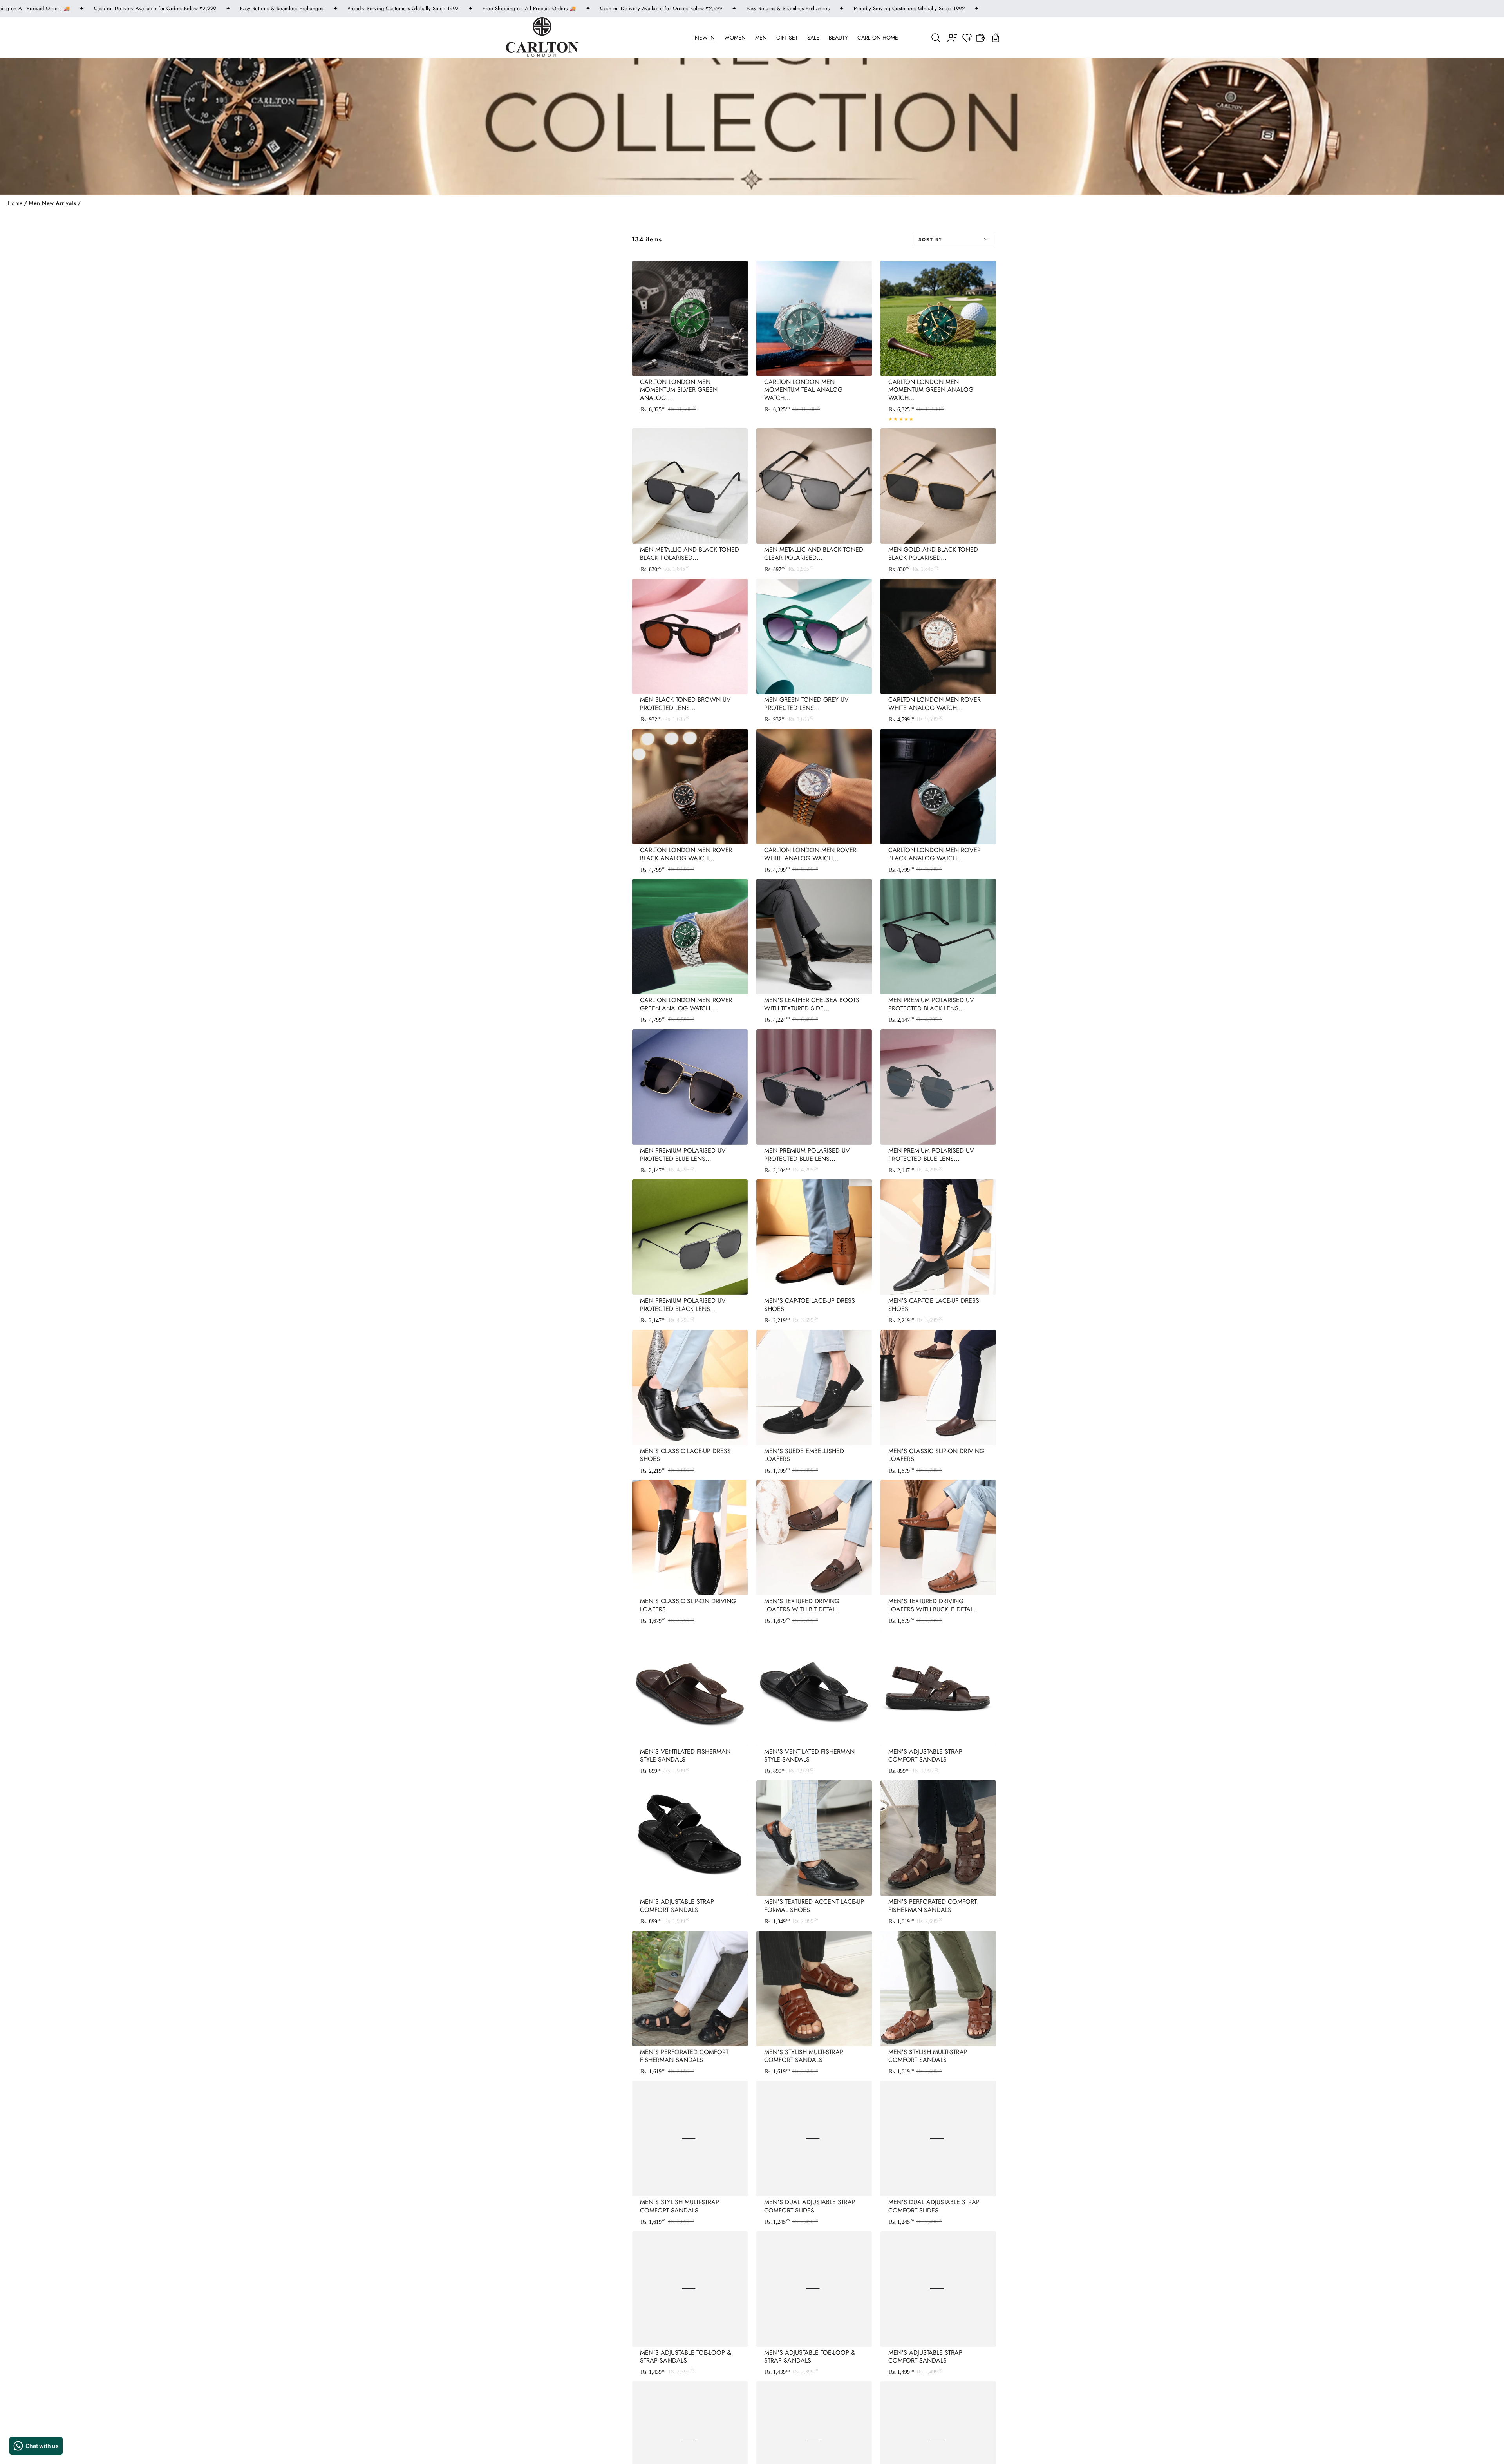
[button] (936, 37)
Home (15, 203)
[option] (780, 1041)
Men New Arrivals (52, 203)
